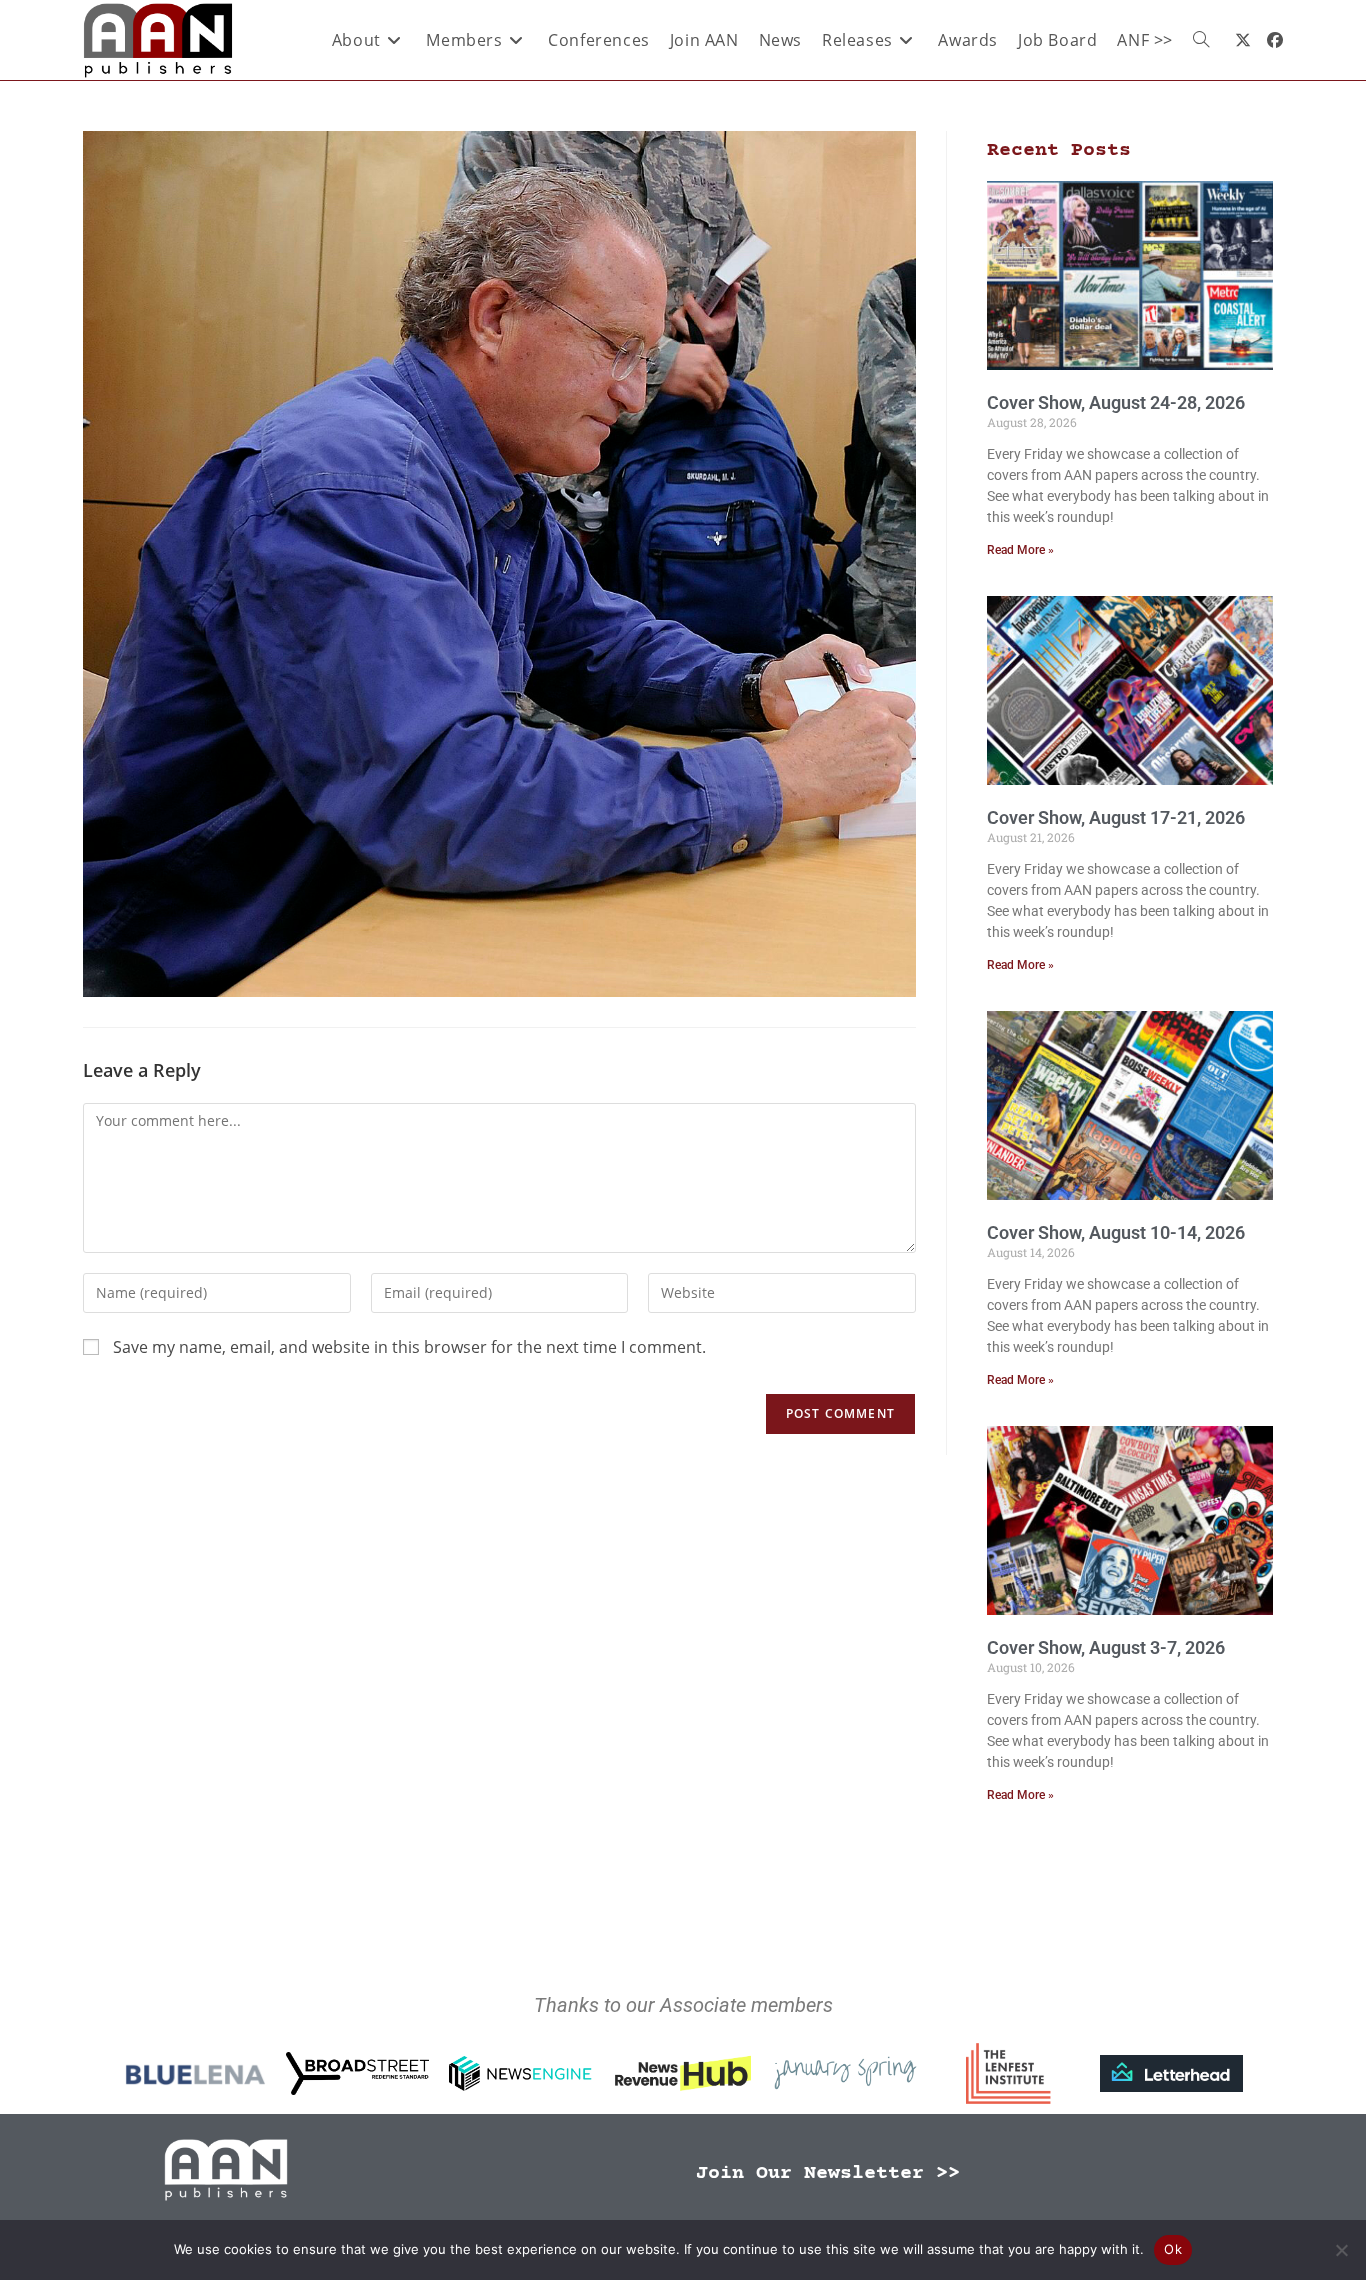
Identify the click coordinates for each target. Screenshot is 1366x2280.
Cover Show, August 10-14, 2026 (1116, 1232)
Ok (1173, 2249)
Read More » (1020, 550)
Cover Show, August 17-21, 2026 (1116, 817)
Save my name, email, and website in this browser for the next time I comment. (409, 1347)
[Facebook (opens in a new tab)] (1275, 40)
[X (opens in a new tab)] (1243, 40)
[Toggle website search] (1201, 40)
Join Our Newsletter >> (828, 2173)
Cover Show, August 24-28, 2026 (1116, 402)
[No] (1341, 2250)
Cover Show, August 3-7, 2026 (1106, 1647)
